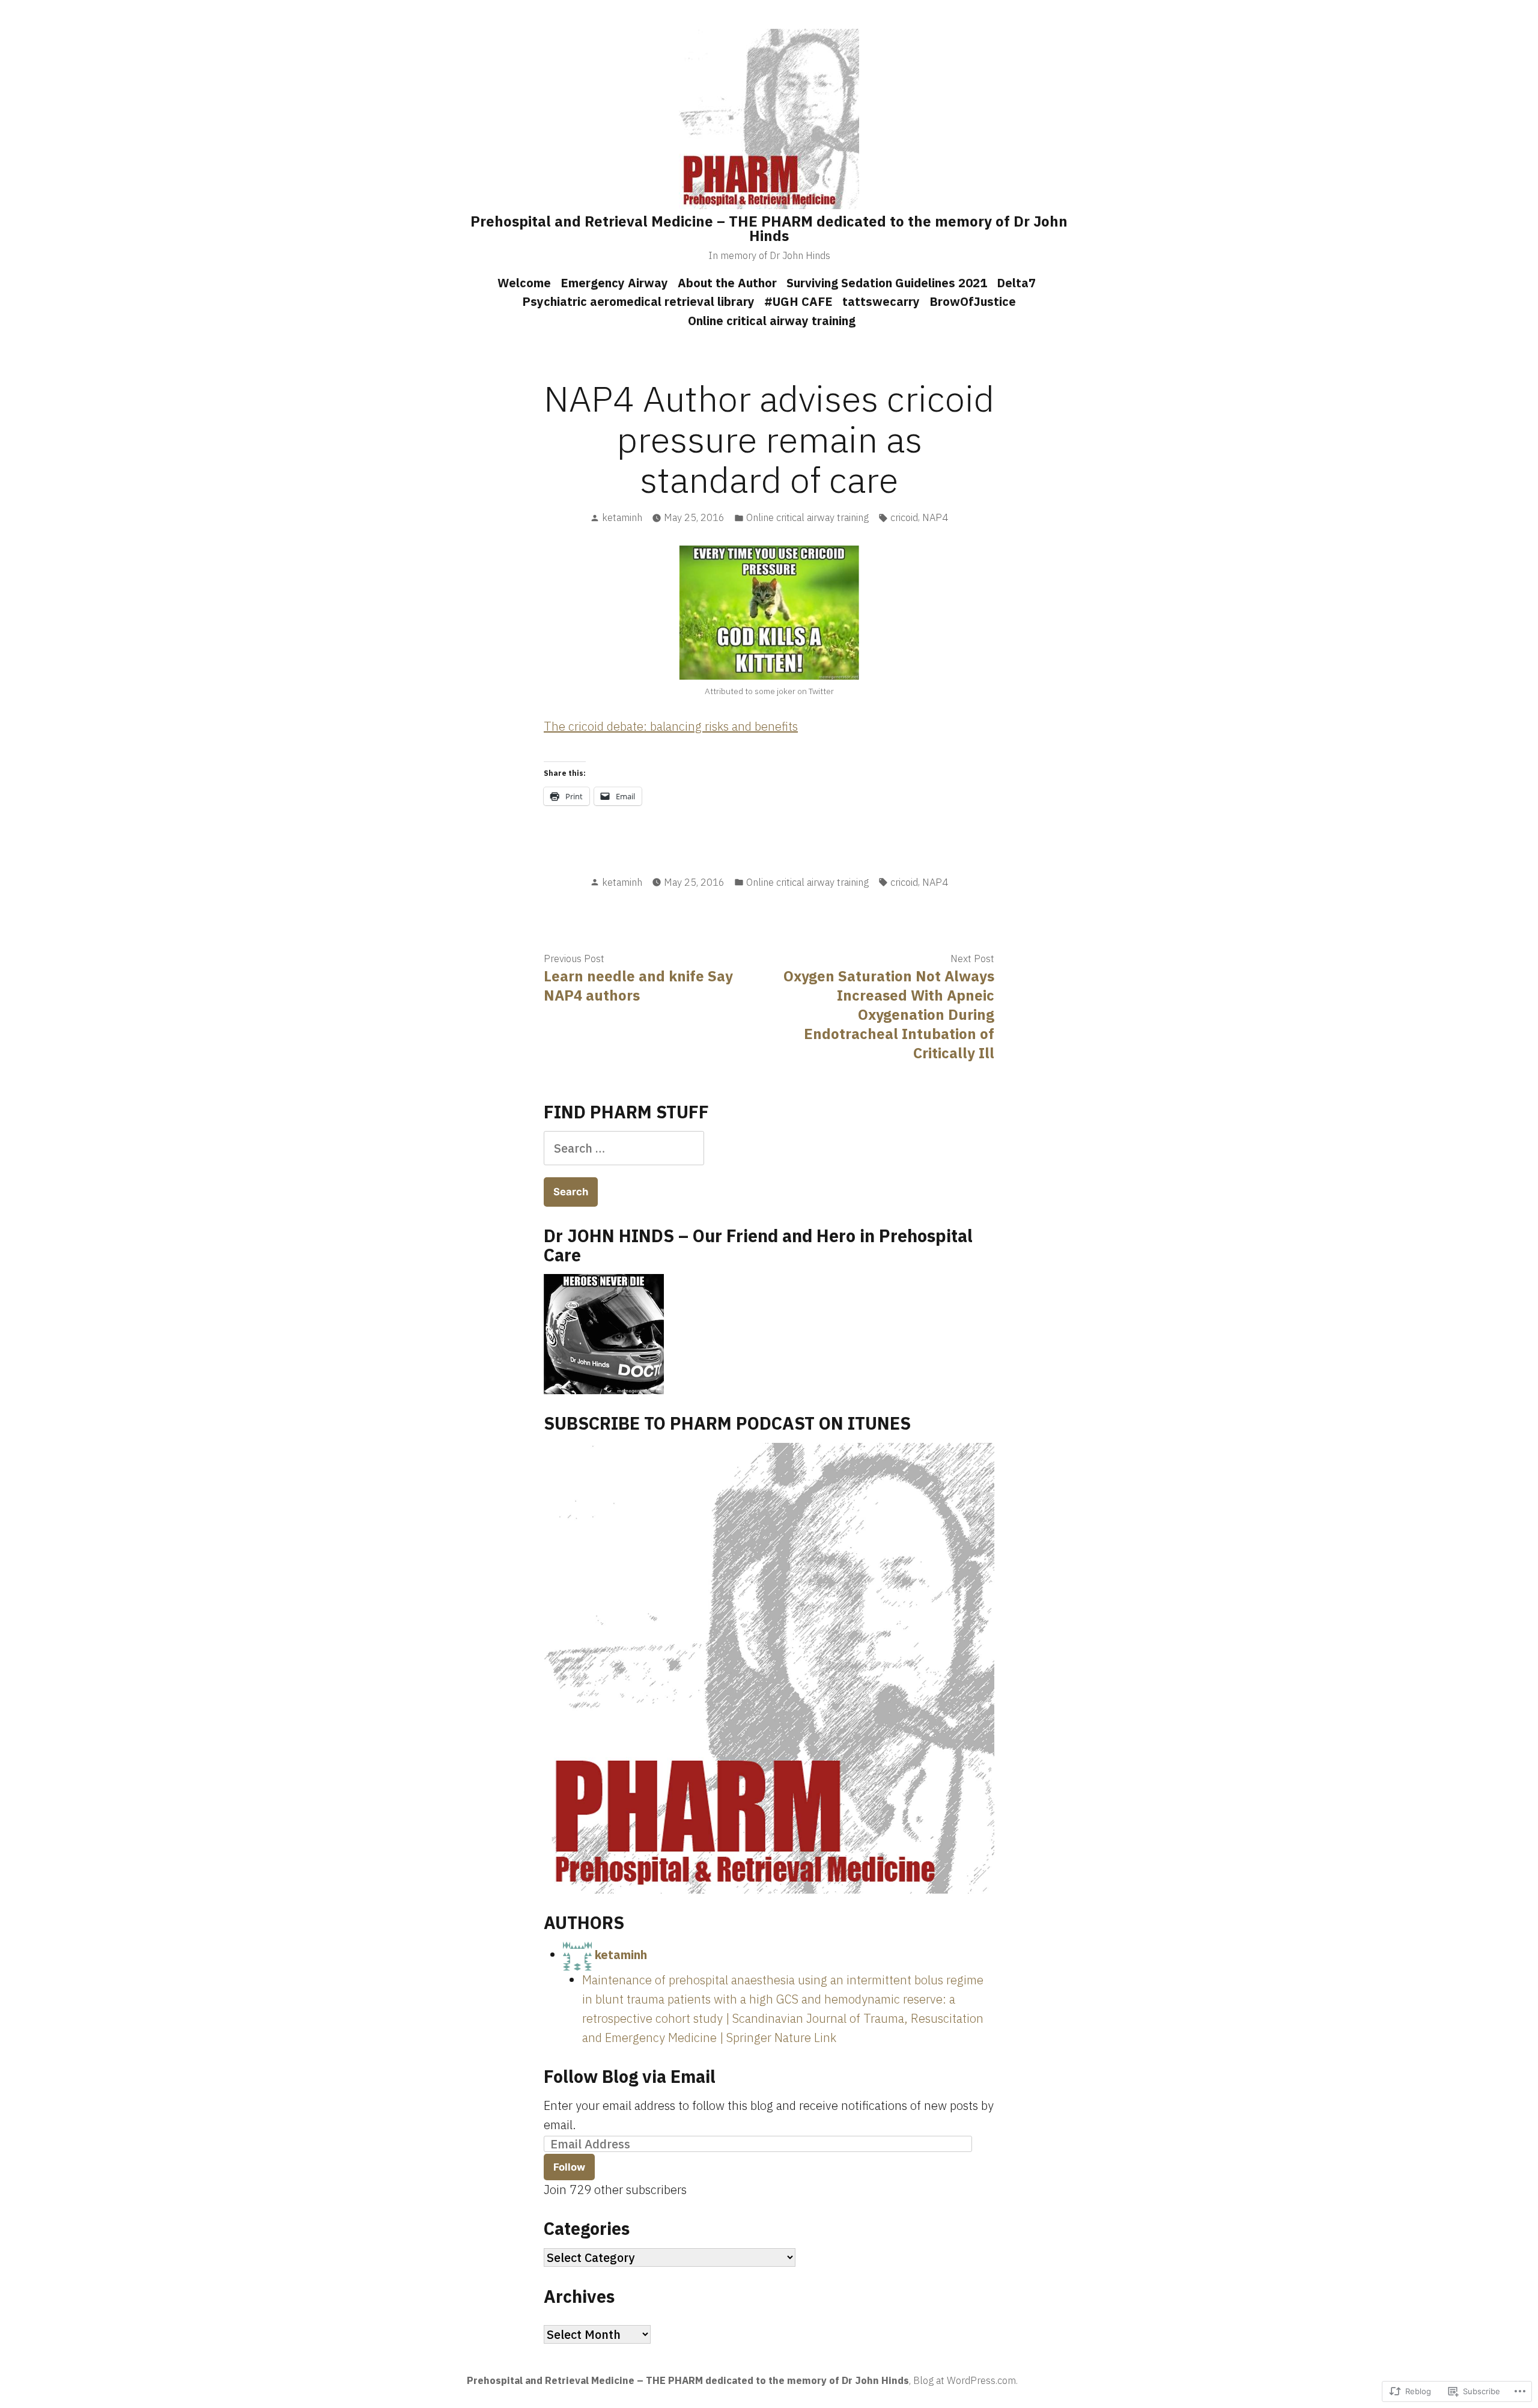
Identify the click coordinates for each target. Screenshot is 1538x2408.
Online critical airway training (772, 321)
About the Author (727, 283)
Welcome (524, 283)
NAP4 (935, 517)
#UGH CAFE (798, 301)
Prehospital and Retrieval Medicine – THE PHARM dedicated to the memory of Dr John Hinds (769, 228)
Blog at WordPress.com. (965, 2380)
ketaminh (622, 517)
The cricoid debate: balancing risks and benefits (671, 726)
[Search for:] (624, 1148)
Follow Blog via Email (630, 2076)
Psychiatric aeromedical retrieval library (638, 301)
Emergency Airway (614, 283)
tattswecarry (881, 301)
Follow (569, 2167)
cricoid (904, 517)
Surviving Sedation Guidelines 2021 (887, 283)
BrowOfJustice (973, 301)
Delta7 (1016, 283)
